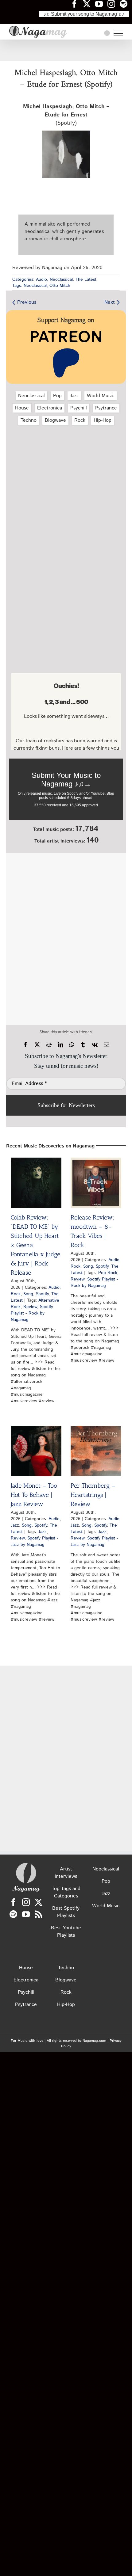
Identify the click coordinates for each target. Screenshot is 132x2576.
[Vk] (95, 1045)
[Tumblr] (83, 1045)
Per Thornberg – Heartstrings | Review (93, 1495)
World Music (101, 396)
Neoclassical (61, 280)
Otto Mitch (60, 286)
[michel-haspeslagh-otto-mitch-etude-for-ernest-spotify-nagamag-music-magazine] (66, 133)
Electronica (50, 408)
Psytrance (106, 408)
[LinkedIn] (60, 1045)
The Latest (86, 280)
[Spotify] (13, 1914)
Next (110, 302)
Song (28, 1294)
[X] (37, 1045)
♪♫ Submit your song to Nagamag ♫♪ (84, 14)
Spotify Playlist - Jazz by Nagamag (35, 1541)
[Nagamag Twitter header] (89, 4)
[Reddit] (49, 1045)
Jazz (74, 396)
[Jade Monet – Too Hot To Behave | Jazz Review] (36, 1451)
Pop (57, 396)
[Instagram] (26, 1902)
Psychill (79, 408)
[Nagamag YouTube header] (101, 4)
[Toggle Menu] (118, 33)
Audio (41, 280)
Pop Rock (108, 1273)
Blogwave (55, 420)
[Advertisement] (66, 50)
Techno (29, 420)
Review (30, 1307)
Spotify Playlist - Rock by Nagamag (32, 1313)
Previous (27, 302)
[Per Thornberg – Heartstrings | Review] (96, 1451)
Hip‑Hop (103, 420)
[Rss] (39, 1914)
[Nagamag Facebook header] (77, 4)
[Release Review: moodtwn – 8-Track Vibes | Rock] (96, 1183)
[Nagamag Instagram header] (114, 4)
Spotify (42, 1294)
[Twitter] (39, 1902)
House (22, 408)
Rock (80, 420)
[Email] (107, 1045)
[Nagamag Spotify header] (126, 4)
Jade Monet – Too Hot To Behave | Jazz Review (34, 1495)
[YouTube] (26, 1914)
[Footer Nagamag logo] (26, 1864)
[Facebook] (25, 1045)
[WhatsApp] (72, 1045)
